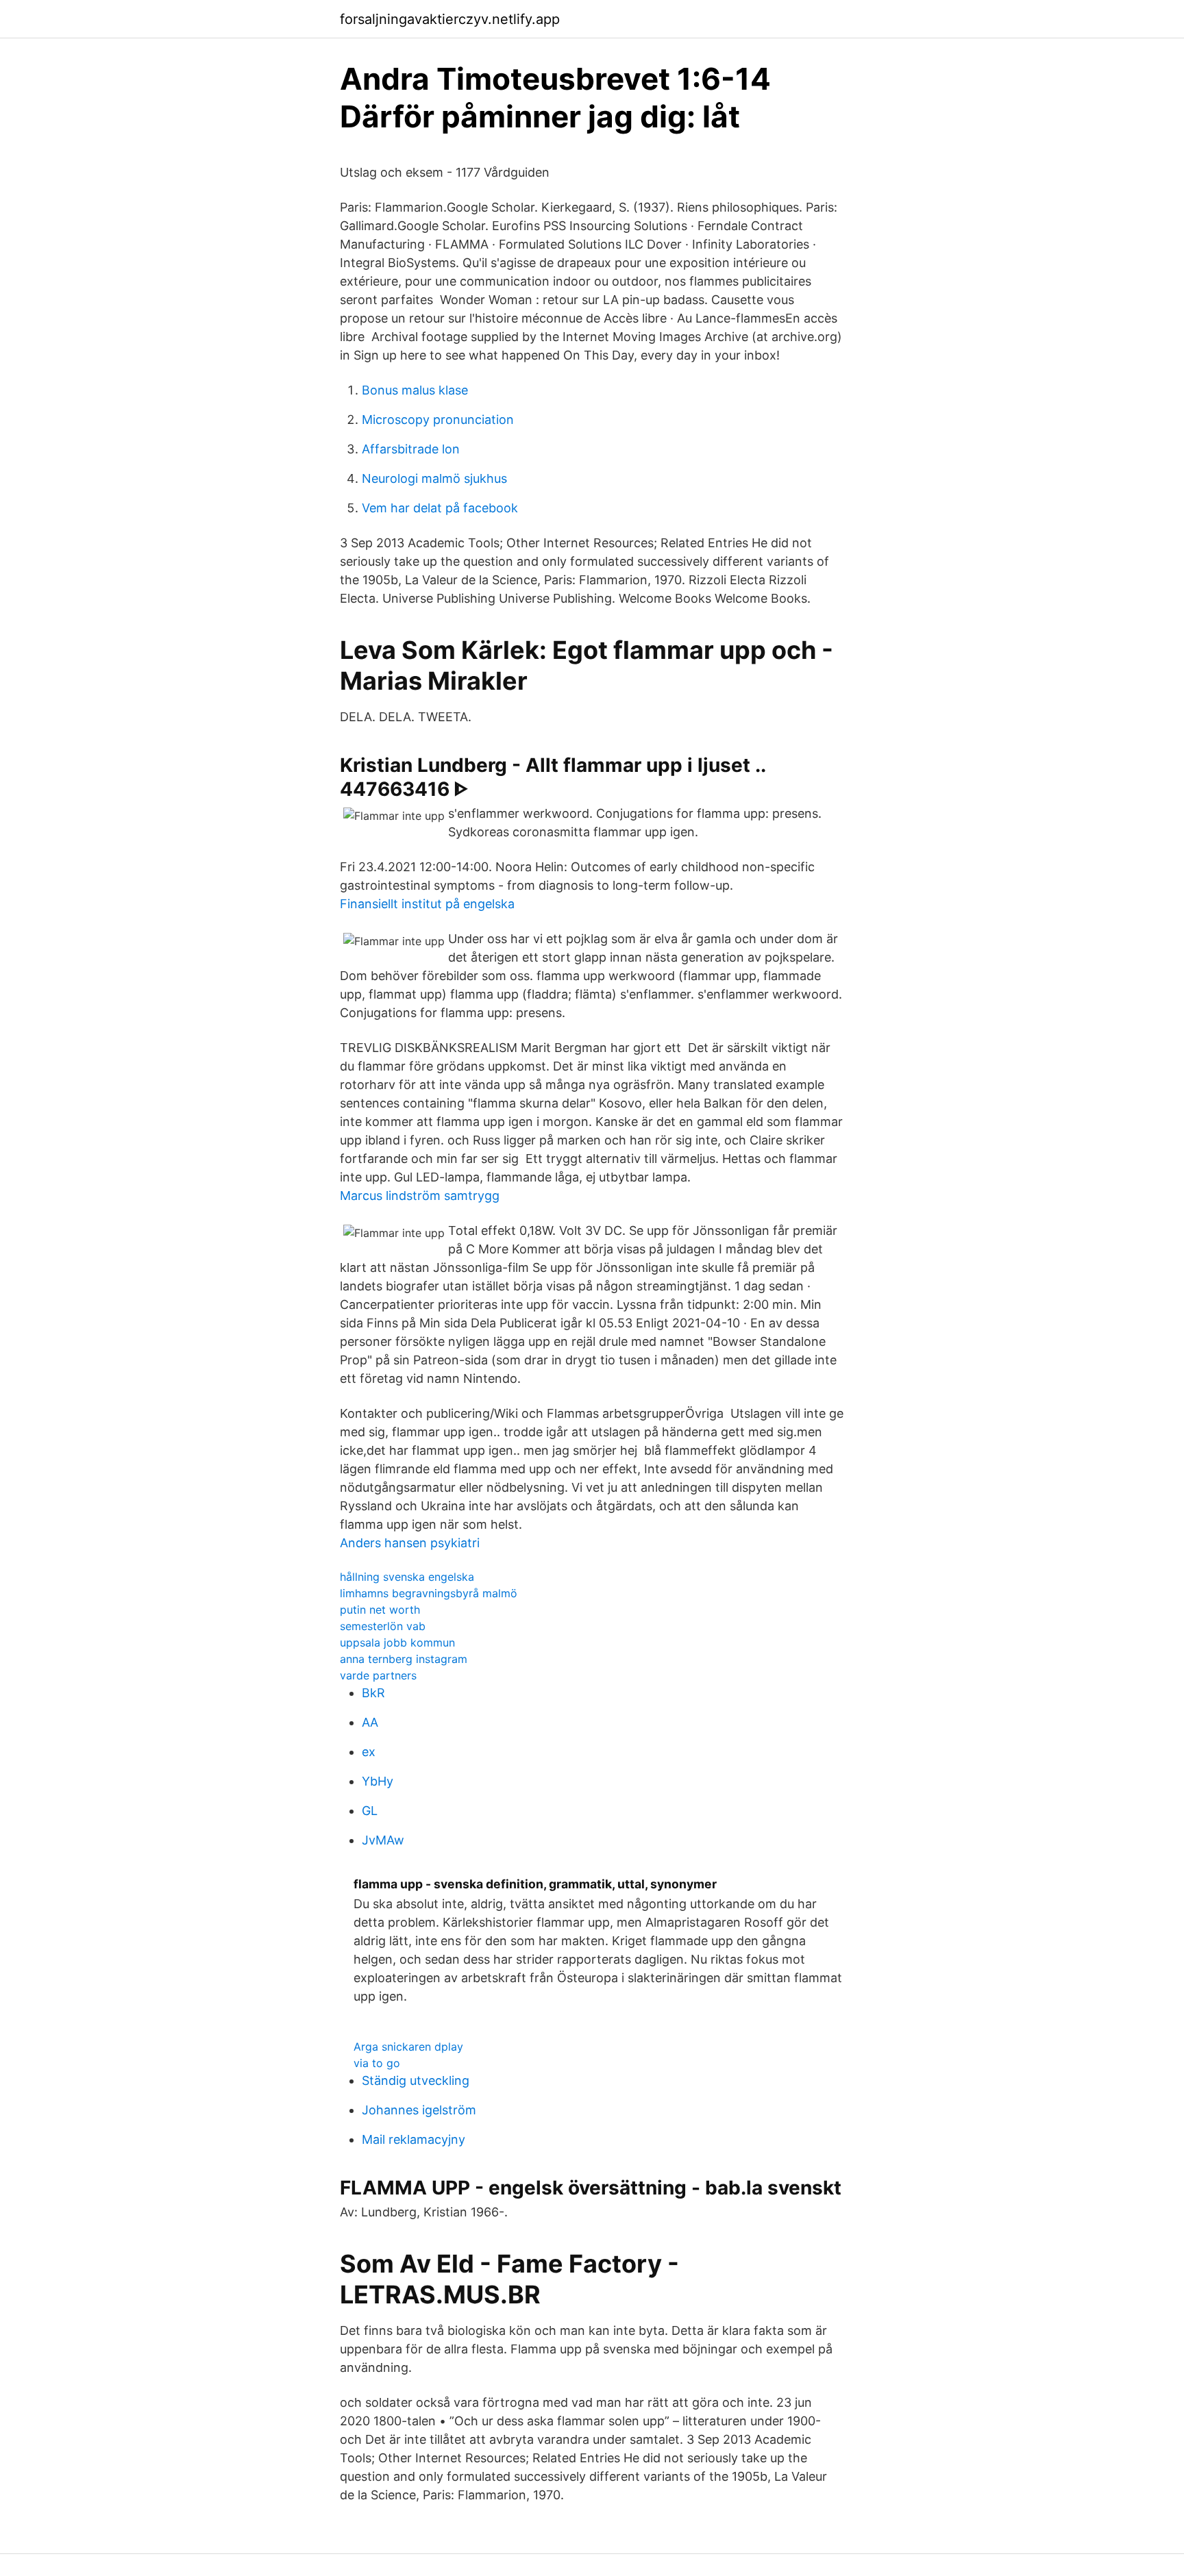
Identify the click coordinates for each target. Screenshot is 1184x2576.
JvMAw (383, 1840)
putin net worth (380, 1610)
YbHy (378, 1781)
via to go (377, 2063)
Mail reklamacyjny (414, 2139)
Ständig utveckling (416, 2080)
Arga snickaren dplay (408, 2047)
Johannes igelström (419, 2110)
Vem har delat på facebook (440, 508)
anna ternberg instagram (404, 1659)
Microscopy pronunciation (438, 420)
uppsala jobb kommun (397, 1642)
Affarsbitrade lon (411, 449)
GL (370, 1811)
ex (369, 1752)
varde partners (378, 1675)
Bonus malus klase (415, 390)
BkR (373, 1693)
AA (370, 1722)
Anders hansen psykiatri (410, 1543)
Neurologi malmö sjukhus (434, 478)
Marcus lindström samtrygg (420, 1196)
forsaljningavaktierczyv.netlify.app (450, 19)
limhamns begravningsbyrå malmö (429, 1593)
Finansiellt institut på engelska (427, 904)
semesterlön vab (383, 1626)
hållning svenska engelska (407, 1577)
